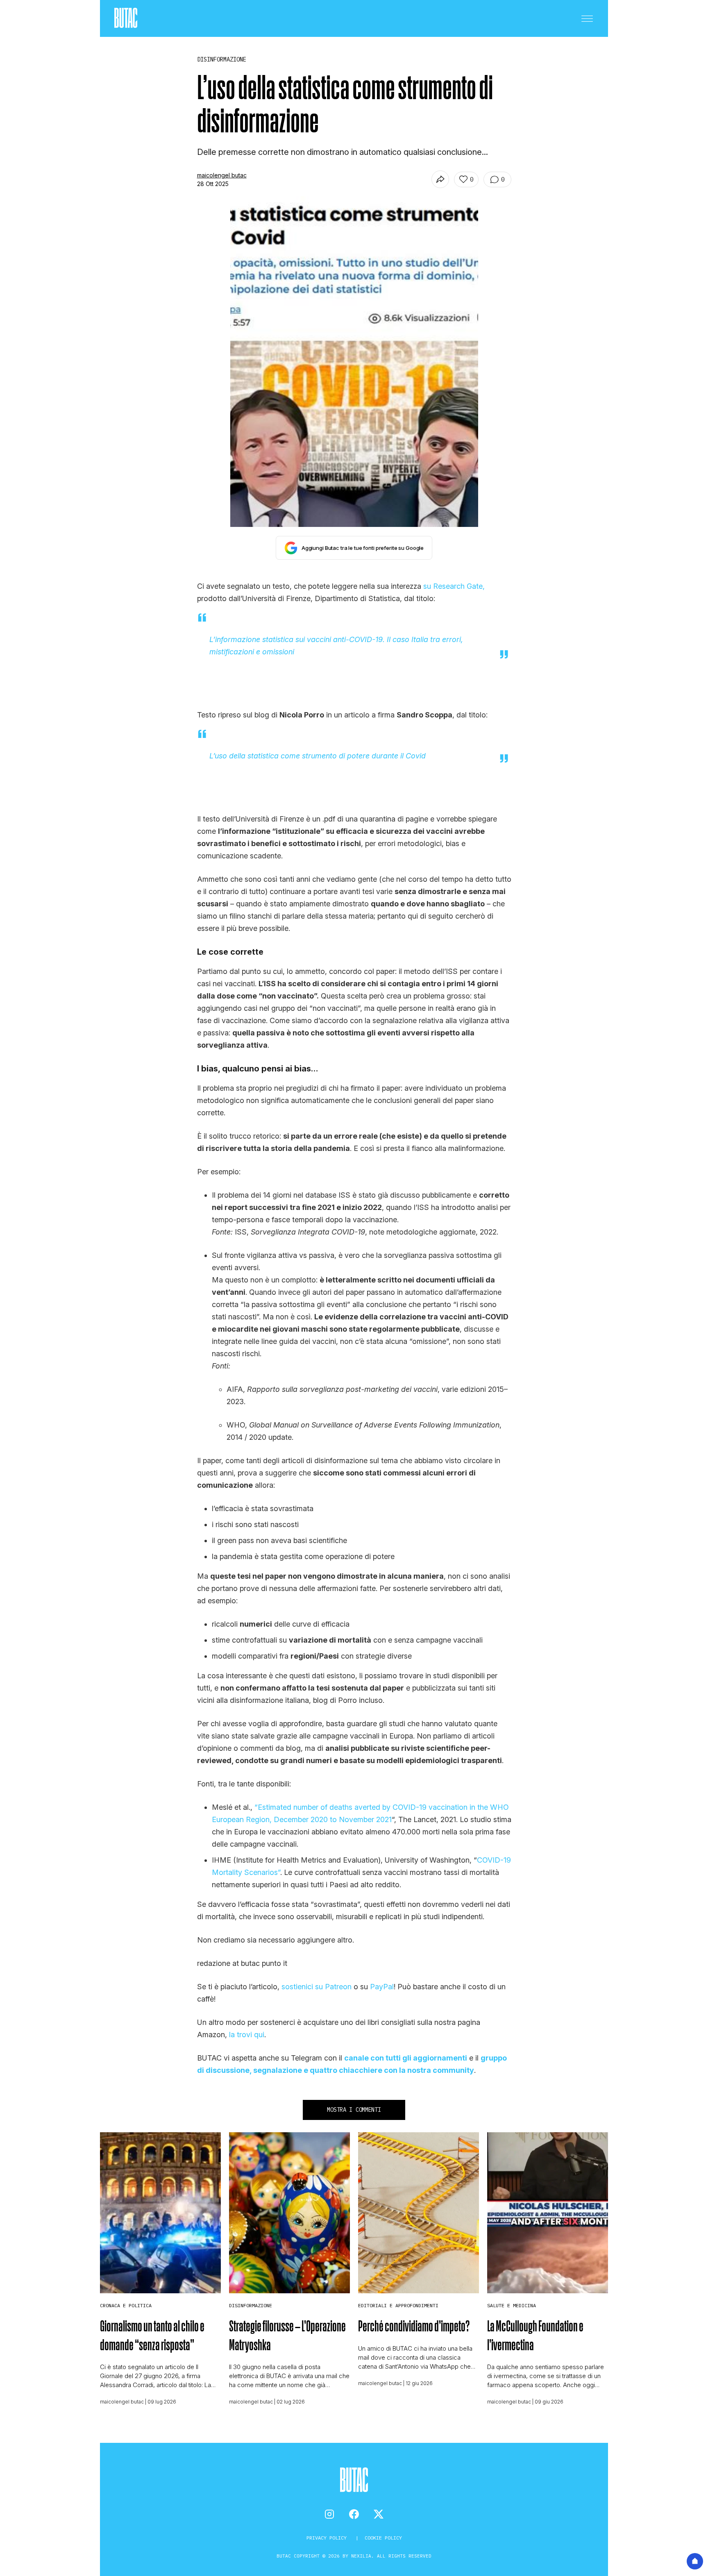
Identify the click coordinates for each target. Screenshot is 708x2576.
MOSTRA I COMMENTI (354, 2110)
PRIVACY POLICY (328, 2538)
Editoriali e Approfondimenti (398, 2305)
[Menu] (587, 18)
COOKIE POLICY (383, 2538)
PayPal (382, 1987)
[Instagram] (329, 2514)
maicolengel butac (222, 175)
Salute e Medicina (512, 2305)
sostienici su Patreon (317, 1987)
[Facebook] (354, 2514)
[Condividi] (440, 179)
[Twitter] (379, 2514)
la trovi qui (247, 2035)
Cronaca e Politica (126, 2305)
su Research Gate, (454, 586)
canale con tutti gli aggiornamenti (406, 2058)
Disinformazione (251, 2305)
